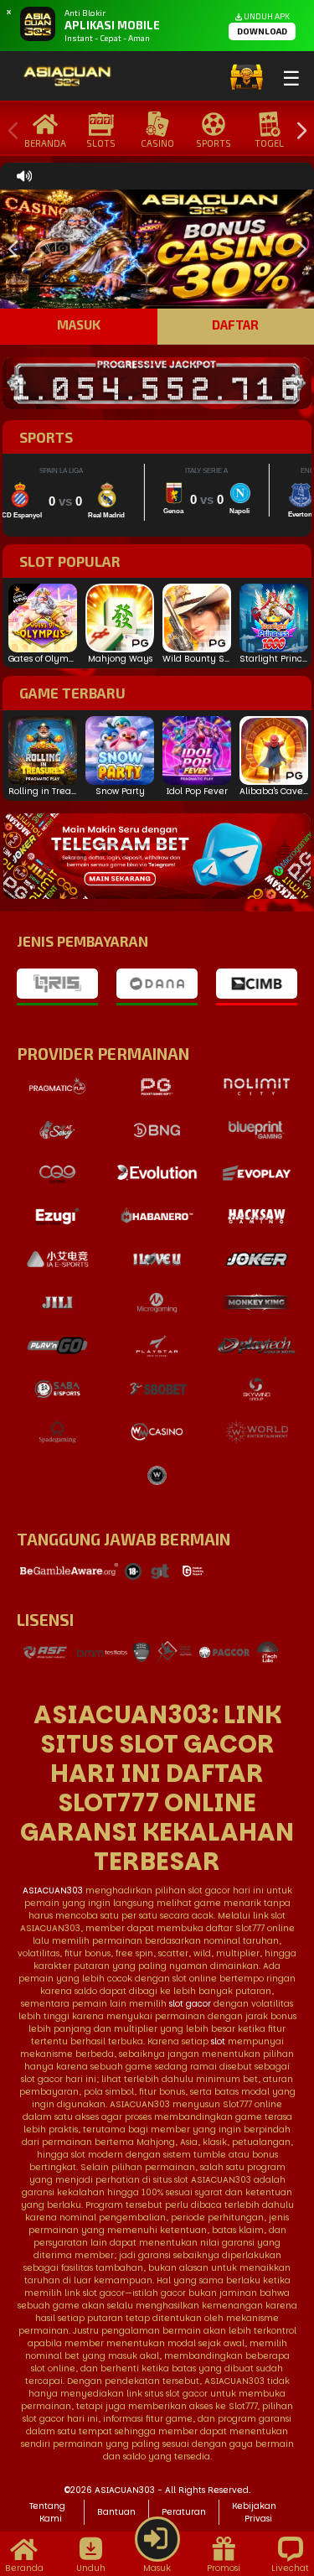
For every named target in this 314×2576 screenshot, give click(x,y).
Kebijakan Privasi (254, 2512)
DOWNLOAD (262, 31)
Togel (269, 143)
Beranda (45, 143)
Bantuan (116, 2512)
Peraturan (184, 2512)
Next (297, 131)
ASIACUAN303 (53, 1890)
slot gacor (190, 2004)
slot (218, 2041)
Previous (9, 131)
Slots (101, 143)
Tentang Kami (47, 2512)
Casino (157, 143)
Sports (214, 143)
